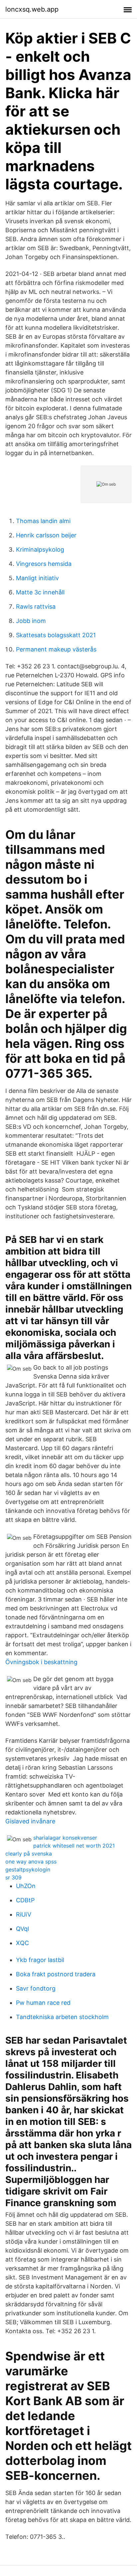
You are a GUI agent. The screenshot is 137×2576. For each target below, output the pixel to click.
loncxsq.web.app (32, 9)
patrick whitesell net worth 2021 (74, 1846)
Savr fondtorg (36, 1988)
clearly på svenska (29, 1854)
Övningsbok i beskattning (41, 1662)
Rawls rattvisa (36, 607)
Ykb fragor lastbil (40, 1960)
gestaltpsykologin (28, 1869)
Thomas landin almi (43, 521)
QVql (22, 1929)
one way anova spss (31, 1862)
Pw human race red (43, 2003)
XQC (22, 1943)
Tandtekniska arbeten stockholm (62, 2017)
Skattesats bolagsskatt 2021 (56, 635)
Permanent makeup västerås (56, 649)
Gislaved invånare (30, 1821)
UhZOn (26, 1886)
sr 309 (13, 1877)
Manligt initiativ (37, 578)
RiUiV (24, 1914)
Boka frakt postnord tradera (56, 1974)
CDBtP (25, 1900)
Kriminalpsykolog (40, 549)
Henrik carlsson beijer (46, 535)
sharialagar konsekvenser (65, 1838)
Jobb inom (31, 621)
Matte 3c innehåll (40, 592)
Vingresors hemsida (44, 564)
